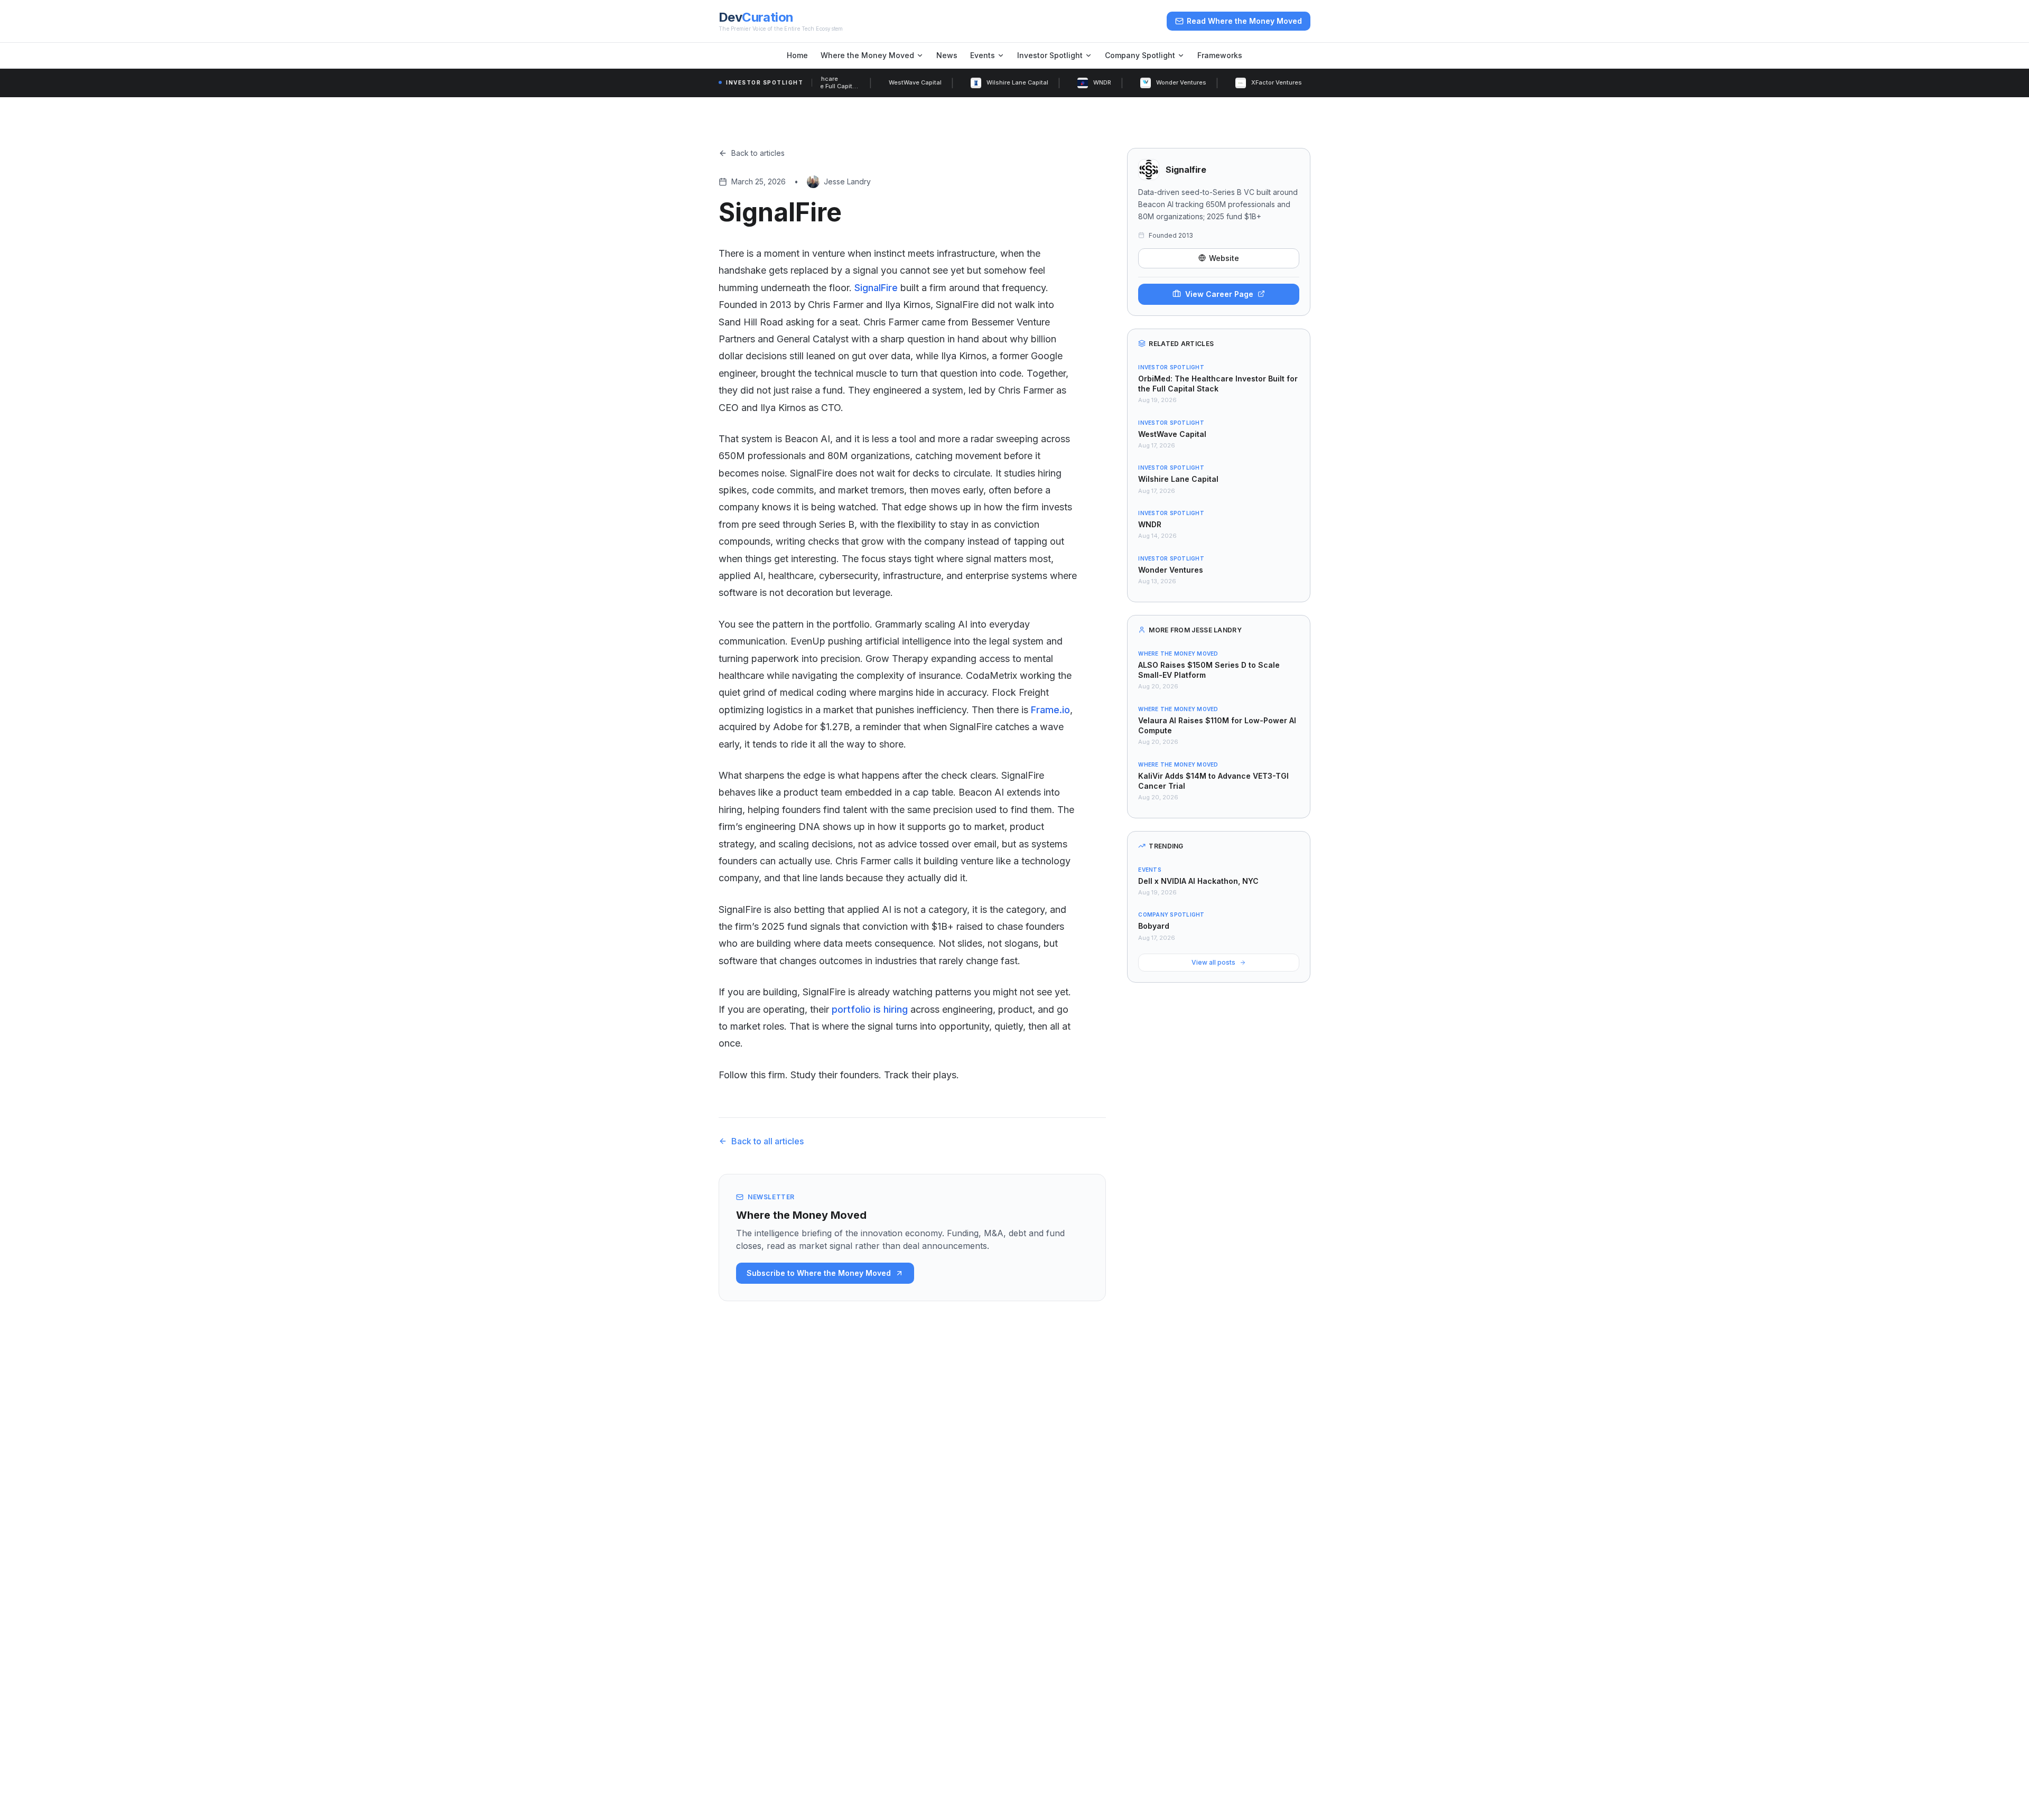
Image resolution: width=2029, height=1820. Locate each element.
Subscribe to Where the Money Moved (819, 1273)
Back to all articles (767, 1141)
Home (797, 55)
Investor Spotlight (1050, 55)
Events (983, 55)
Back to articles (758, 153)
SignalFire (876, 288)
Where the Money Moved (867, 55)
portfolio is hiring (870, 1009)
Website (1224, 258)
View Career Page (1219, 293)
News (947, 55)
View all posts (1213, 962)
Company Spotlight (1140, 55)
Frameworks (1220, 55)
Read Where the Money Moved (1244, 21)
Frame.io (1050, 710)
